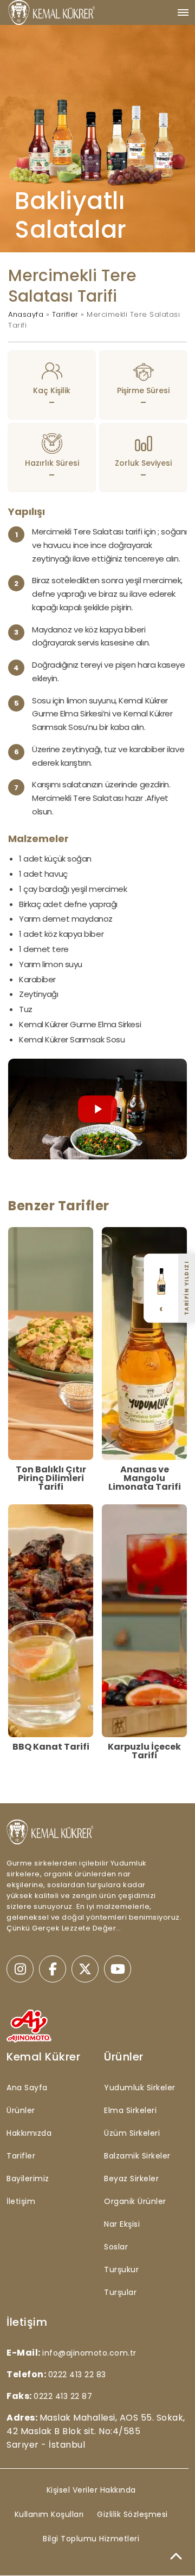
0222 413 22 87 (63, 2396)
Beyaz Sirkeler (131, 2179)
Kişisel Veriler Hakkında (91, 2490)
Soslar (116, 2247)
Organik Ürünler (135, 2201)
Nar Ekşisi (122, 2224)
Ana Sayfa (27, 2088)
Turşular (120, 2292)
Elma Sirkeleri (130, 2110)
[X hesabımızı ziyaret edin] (85, 1969)
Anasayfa (26, 314)
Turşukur (121, 2270)
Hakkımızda (29, 2133)
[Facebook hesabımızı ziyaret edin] (53, 1969)
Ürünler (21, 2110)
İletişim (21, 2201)
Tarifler (65, 314)
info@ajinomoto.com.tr (89, 2353)
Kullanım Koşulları (49, 2514)
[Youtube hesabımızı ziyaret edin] (118, 1969)
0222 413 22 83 (77, 2375)
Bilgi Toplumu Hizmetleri (91, 2539)
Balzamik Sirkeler (137, 2156)
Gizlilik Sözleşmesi (132, 2514)
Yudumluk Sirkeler (140, 2088)
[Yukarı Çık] (176, 2557)
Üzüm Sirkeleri (132, 2133)
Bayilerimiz (28, 2179)
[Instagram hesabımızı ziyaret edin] (20, 1969)
